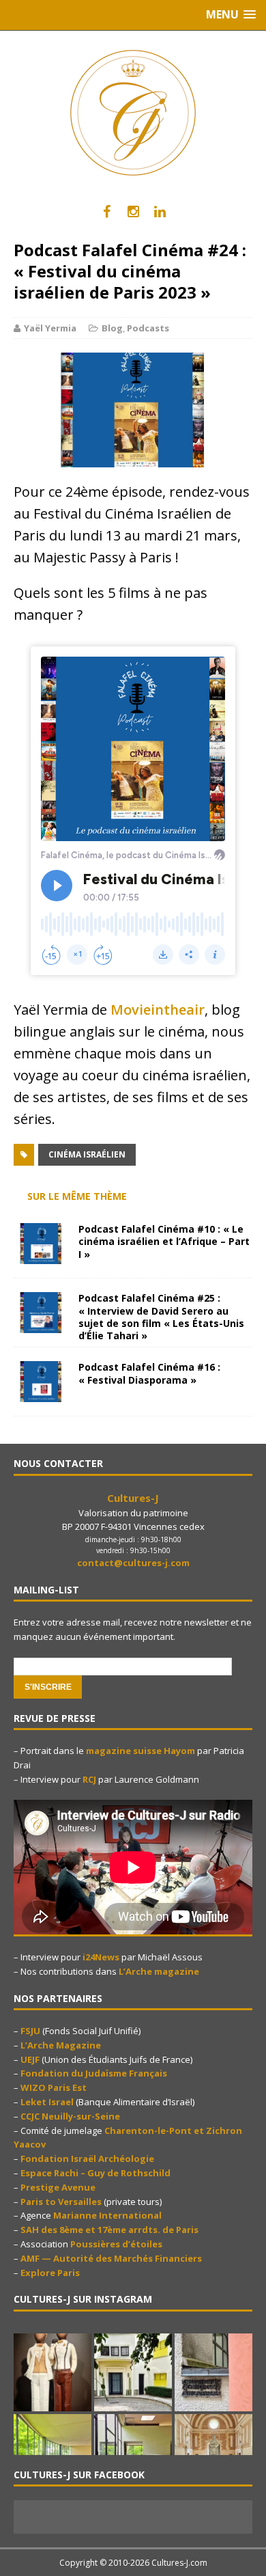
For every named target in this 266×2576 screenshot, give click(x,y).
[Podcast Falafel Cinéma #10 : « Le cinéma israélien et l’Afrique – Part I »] (41, 1256)
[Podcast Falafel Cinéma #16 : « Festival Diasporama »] (41, 1394)
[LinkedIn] (160, 212)
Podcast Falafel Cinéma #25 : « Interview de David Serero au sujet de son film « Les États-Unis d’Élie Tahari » (161, 1317)
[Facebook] (107, 212)
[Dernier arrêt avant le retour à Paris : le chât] (213, 2453)
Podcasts (148, 328)
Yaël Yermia (50, 328)
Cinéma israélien (87, 1154)
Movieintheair (158, 1010)
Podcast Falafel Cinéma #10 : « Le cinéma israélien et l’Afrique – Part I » (164, 1241)
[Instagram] (133, 212)
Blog (112, 328)
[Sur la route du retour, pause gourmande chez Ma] (53, 2372)
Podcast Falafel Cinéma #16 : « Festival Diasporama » (149, 1373)
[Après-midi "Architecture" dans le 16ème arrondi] (133, 2372)
